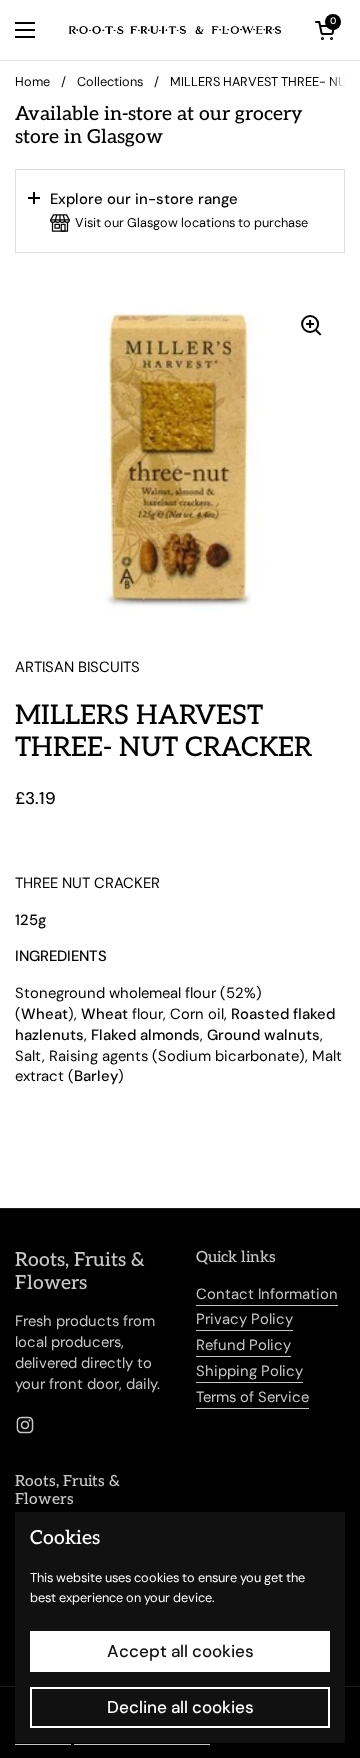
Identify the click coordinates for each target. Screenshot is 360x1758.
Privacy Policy (244, 1319)
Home (32, 81)
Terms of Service (252, 1397)
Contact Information (267, 1294)
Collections (110, 81)
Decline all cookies (180, 1707)
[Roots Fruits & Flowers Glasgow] (175, 30)
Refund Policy (243, 1345)
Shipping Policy (249, 1371)
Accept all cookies (180, 1651)
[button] (180, 211)
